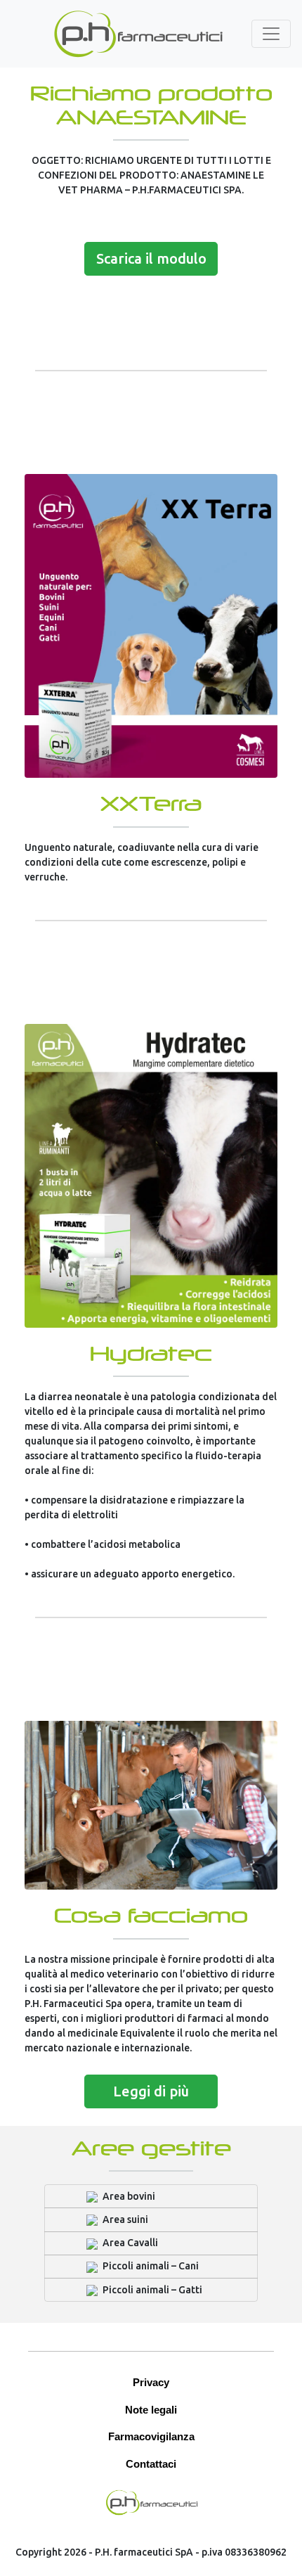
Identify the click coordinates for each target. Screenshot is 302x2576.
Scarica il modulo (151, 258)
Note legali (151, 2410)
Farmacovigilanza (151, 2436)
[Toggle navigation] (271, 34)
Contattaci (151, 2464)
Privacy (151, 2382)
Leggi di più (151, 2091)
